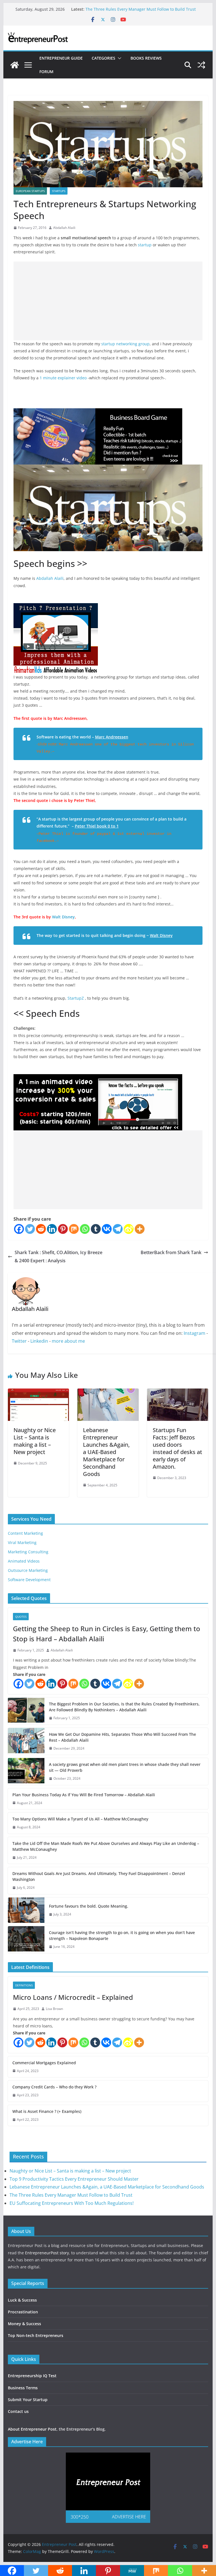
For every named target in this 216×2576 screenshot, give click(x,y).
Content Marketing (25, 1533)
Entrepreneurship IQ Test (32, 2376)
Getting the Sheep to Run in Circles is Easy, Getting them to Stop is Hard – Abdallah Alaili (107, 1634)
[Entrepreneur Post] (15, 65)
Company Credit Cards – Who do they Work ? (54, 2087)
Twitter (19, 1341)
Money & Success (24, 2324)
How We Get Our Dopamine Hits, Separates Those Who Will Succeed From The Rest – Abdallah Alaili (122, 1737)
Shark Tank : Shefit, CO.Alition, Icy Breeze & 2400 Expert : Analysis (58, 1257)
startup (145, 245)
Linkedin (39, 1341)
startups (59, 191)
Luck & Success (22, 2300)
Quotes (21, 1617)
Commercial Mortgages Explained (44, 2063)
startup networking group (125, 344)
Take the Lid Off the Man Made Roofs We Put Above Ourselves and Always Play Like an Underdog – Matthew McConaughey (106, 1846)
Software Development (29, 1580)
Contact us (18, 2411)
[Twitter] (30, 1229)
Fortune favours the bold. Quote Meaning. (89, 1906)
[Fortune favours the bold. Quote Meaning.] (26, 1910)
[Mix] (74, 1229)
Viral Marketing (22, 1542)
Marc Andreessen (112, 737)
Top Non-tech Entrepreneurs (36, 2335)
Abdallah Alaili (64, 228)
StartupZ (76, 998)
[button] (118, 58)
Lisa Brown (54, 2009)
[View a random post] (201, 65)
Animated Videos (24, 1561)
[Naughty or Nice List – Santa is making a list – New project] (39, 1392)
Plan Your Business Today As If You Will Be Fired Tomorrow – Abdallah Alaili (84, 1795)
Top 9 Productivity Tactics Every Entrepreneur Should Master (74, 2179)
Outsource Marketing (28, 1570)
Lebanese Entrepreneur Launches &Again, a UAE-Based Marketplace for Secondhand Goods (106, 1452)
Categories (103, 58)
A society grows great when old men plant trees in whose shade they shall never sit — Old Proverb (125, 1767)
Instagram (194, 1333)
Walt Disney (63, 917)
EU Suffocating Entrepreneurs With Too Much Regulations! (72, 2203)
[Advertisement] (108, 301)
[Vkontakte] (107, 1229)
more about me (68, 1341)
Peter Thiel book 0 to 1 (97, 826)
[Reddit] (41, 1229)
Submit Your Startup (28, 2400)
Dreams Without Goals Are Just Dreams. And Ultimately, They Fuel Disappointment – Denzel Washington (99, 1876)
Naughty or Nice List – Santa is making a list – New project (35, 1441)
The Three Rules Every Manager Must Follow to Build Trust (141, 9)
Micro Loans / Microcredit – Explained (73, 1997)
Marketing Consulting (28, 1552)
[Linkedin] (52, 1229)
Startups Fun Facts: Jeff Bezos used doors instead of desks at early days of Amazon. (177, 1448)
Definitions (24, 1985)
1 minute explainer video (63, 378)
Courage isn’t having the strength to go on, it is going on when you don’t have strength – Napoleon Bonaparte (122, 1935)
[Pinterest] (63, 1229)
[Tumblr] (96, 1229)
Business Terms (23, 2388)
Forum (46, 72)
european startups (30, 191)
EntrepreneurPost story (47, 2253)
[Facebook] (19, 1229)
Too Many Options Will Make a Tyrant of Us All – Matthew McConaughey (80, 1819)
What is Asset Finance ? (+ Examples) (47, 2111)
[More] (140, 1229)
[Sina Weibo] (129, 1229)
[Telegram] (118, 1229)
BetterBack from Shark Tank (171, 1252)
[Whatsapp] (85, 1229)
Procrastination (23, 2312)
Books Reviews (146, 58)
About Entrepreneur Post (32, 2429)
